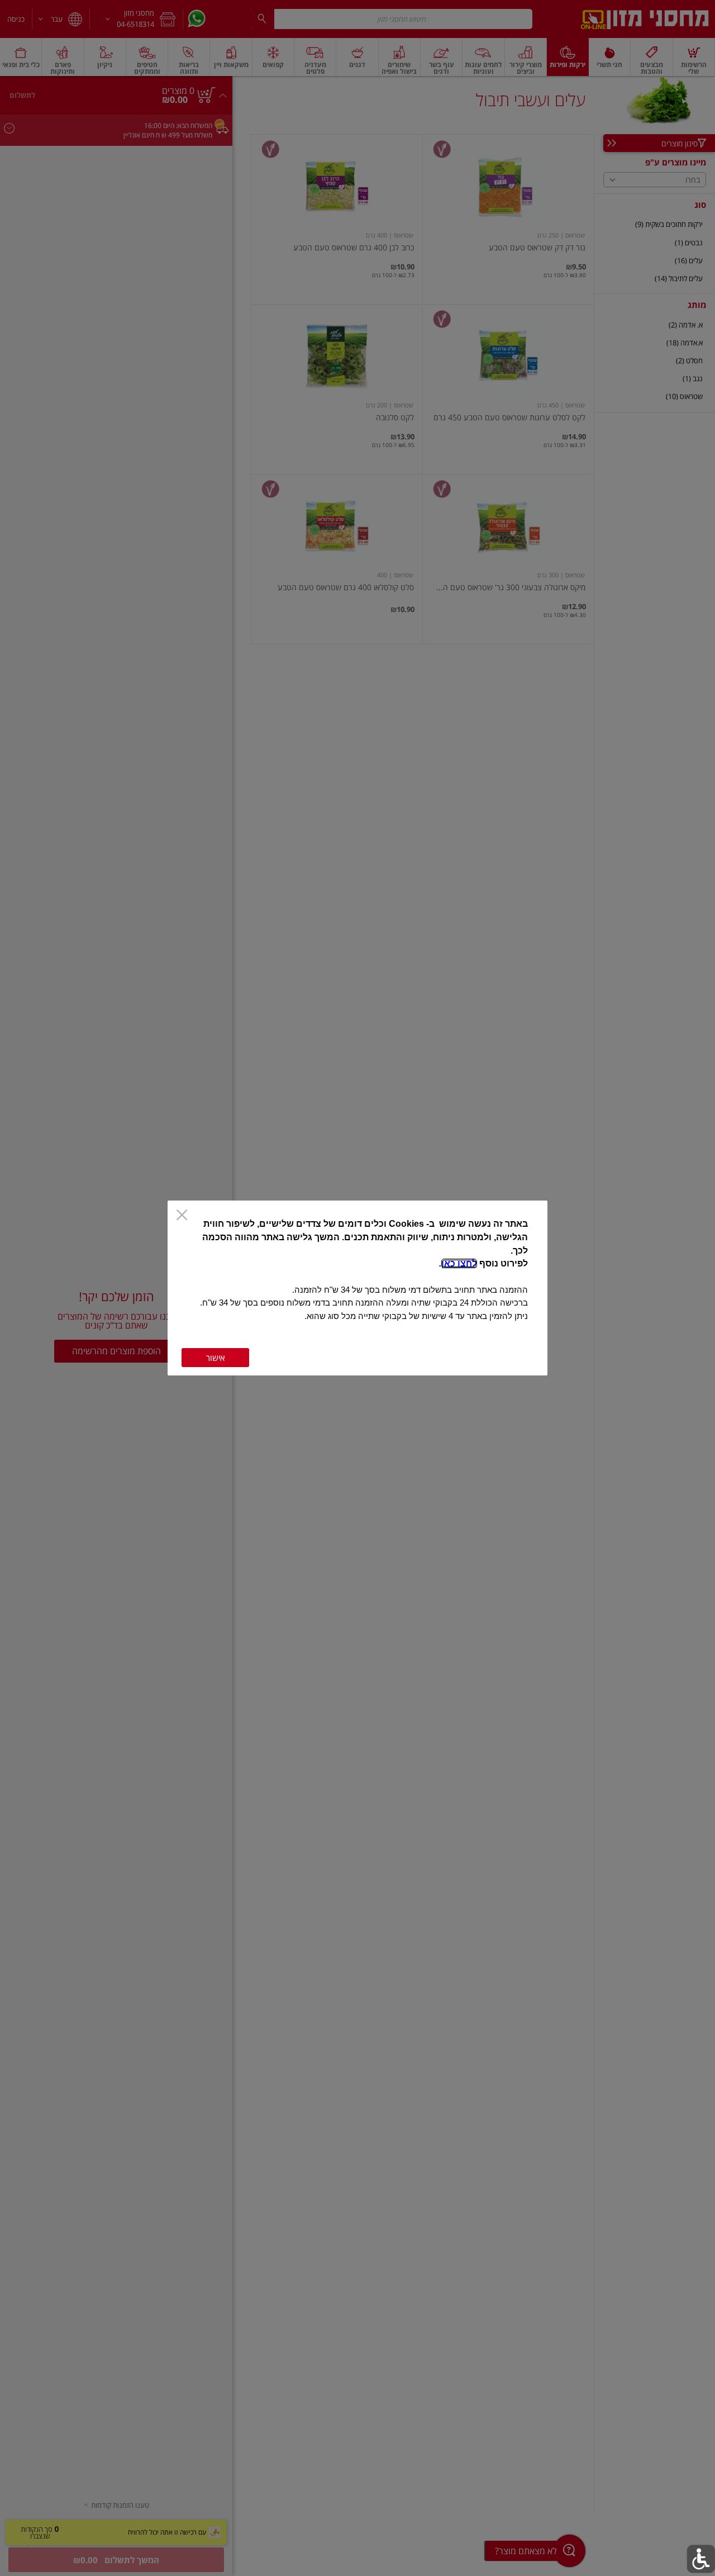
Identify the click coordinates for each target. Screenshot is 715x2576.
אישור (215, 1358)
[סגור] (182, 1216)
